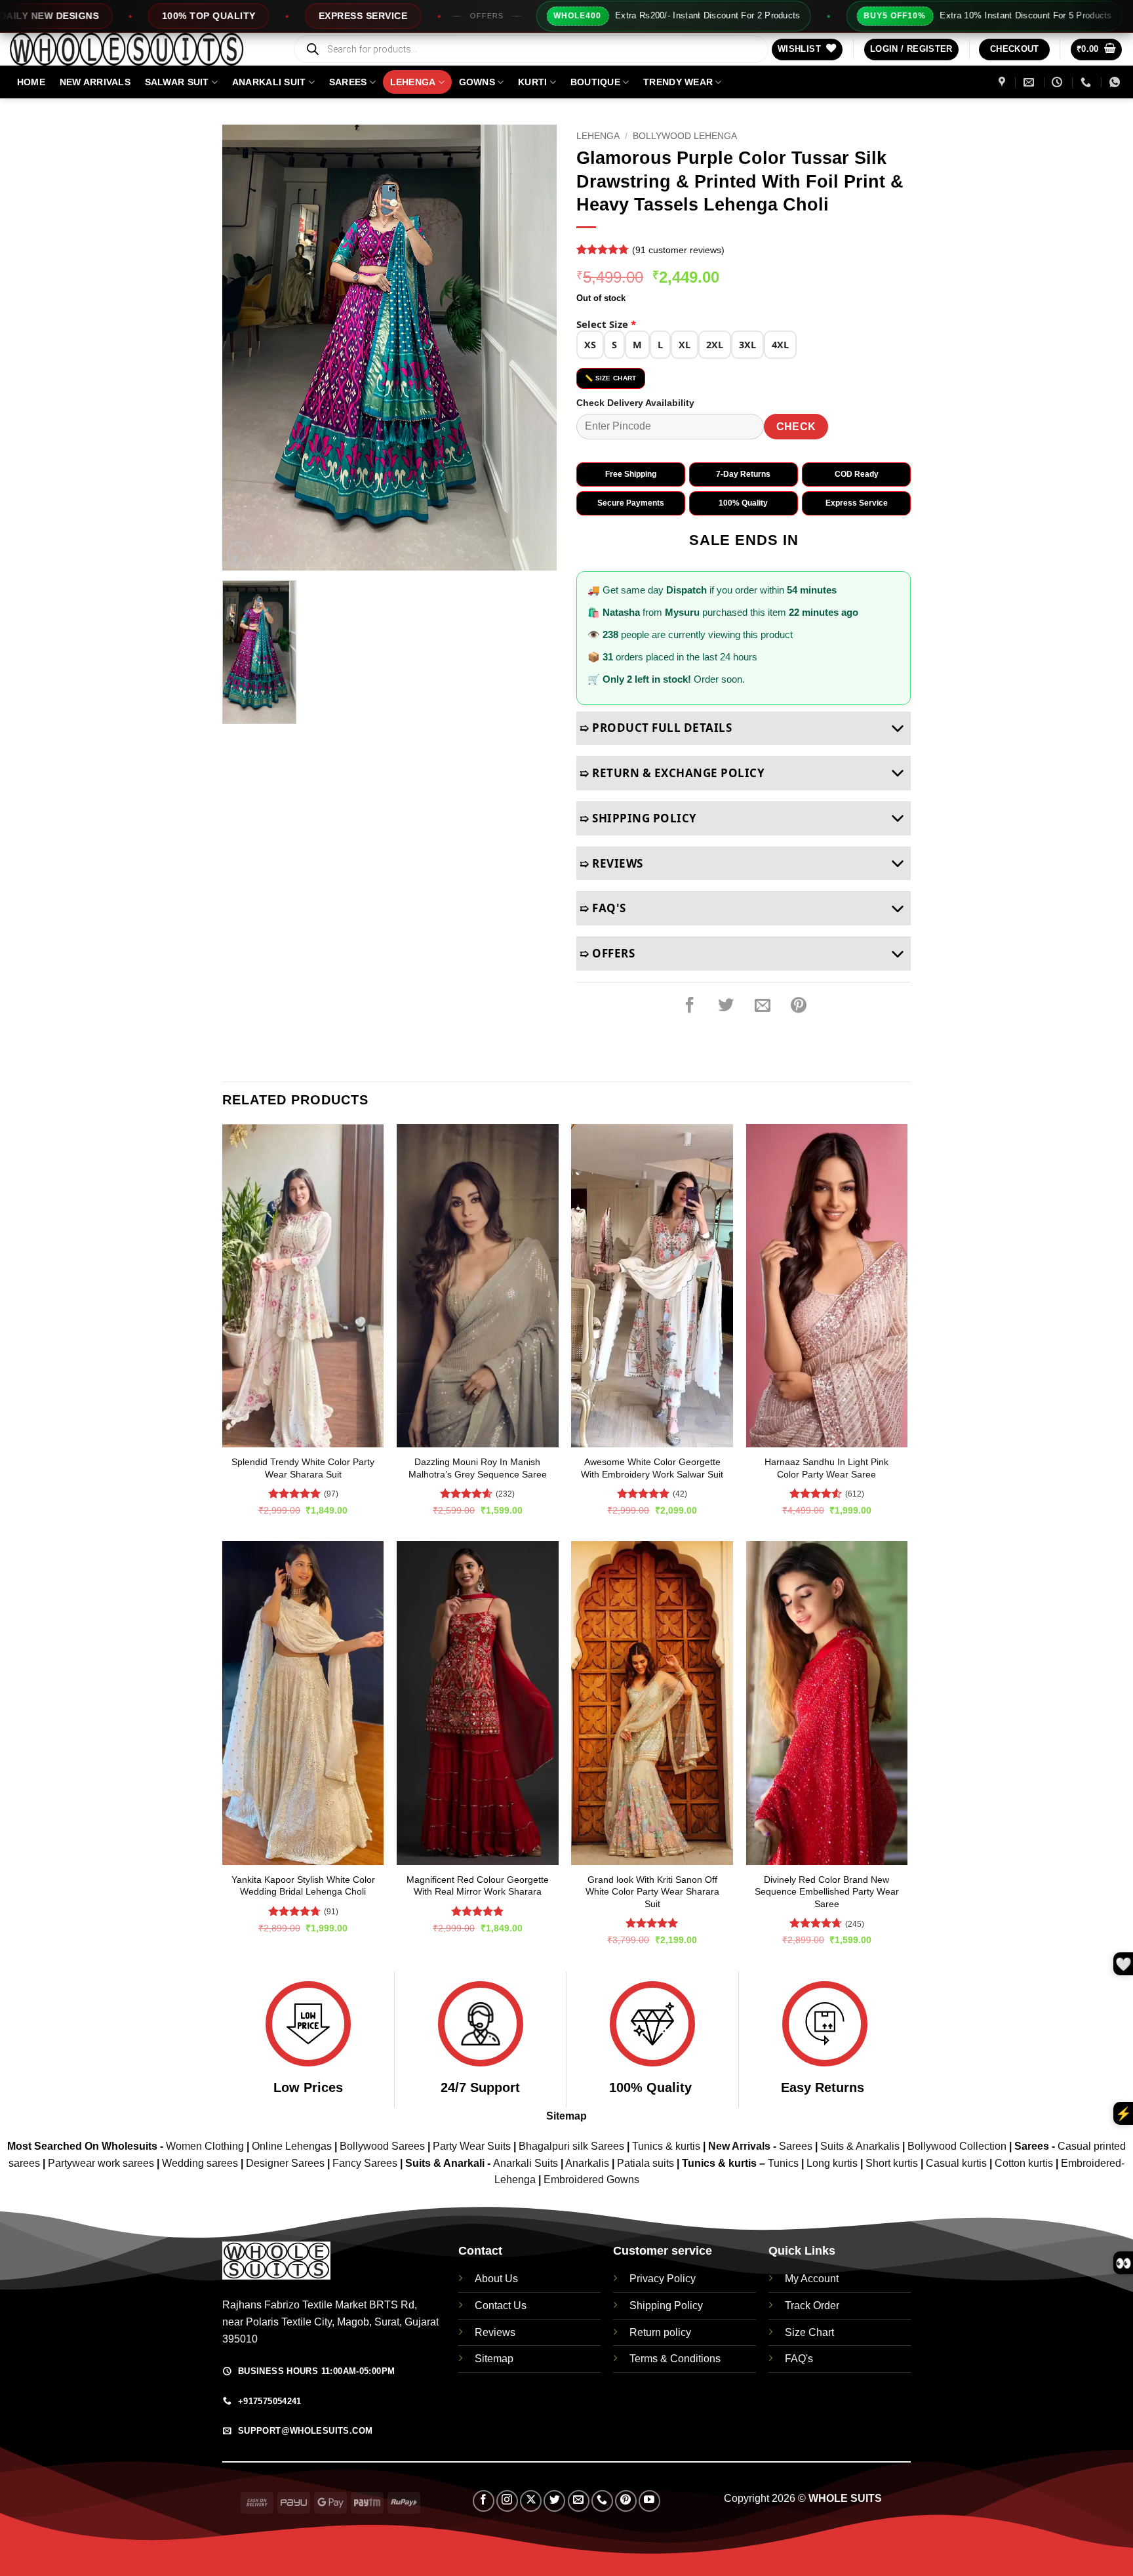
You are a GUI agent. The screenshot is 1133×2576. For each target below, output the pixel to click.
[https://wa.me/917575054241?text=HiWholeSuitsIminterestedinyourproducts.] (1116, 82)
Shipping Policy (666, 2305)
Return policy (660, 2332)
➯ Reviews (611, 863)
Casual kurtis (958, 2163)
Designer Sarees (285, 2163)
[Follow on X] (531, 2501)
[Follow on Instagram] (507, 2501)
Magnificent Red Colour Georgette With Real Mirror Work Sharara (478, 1886)
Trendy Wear (678, 82)
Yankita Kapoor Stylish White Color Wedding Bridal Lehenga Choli (303, 1886)
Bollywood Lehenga (685, 136)
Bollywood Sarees (382, 2146)
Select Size (606, 324)
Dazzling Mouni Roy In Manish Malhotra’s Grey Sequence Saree (478, 1468)
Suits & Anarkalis (860, 2146)
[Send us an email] (579, 2501)
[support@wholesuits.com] (1030, 82)
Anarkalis (588, 2163)
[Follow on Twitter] (554, 2501)
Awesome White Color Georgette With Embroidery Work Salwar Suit (652, 1468)
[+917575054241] (1087, 82)
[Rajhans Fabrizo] (1004, 82)
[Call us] (602, 2501)
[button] (911, 50)
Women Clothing (205, 2146)
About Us (496, 2279)
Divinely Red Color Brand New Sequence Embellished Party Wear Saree (827, 1892)
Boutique (595, 82)
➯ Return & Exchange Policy (672, 773)
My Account (812, 2279)
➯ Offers (607, 953)
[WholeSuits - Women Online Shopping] (141, 49)
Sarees (348, 82)
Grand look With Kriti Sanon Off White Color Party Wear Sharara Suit (652, 1892)
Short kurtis (893, 2163)
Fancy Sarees (365, 2163)
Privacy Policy (663, 2279)
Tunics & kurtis (666, 2146)
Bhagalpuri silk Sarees (571, 2146)
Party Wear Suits (472, 2146)
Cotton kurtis (1025, 2163)
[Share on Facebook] (690, 1005)
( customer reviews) (678, 250)
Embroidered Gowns (591, 2180)
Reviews (495, 2332)
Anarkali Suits (527, 2163)
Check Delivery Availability (635, 403)
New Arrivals (95, 82)
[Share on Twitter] (726, 1005)
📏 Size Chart (611, 378)
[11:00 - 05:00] (1059, 82)
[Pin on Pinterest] (799, 1005)
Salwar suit (177, 82)
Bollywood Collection (957, 2146)
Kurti (532, 82)
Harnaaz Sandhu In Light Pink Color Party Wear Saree (826, 1468)
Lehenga (413, 82)
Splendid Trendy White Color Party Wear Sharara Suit (303, 1468)
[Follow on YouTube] (649, 2501)
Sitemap (566, 2116)
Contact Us (501, 2305)
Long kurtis (833, 2163)
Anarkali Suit (269, 82)
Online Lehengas (292, 2146)
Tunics (785, 2163)
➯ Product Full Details (656, 728)
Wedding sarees (200, 2163)
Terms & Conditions (675, 2359)
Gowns (477, 82)
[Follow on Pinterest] (626, 2501)
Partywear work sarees (101, 2163)
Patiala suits (647, 2163)
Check (796, 427)
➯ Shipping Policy (638, 818)
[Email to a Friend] (763, 1005)
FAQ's (799, 2359)
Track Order (812, 2305)
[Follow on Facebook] (484, 2501)
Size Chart (809, 2332)
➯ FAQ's (603, 908)
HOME (31, 82)
